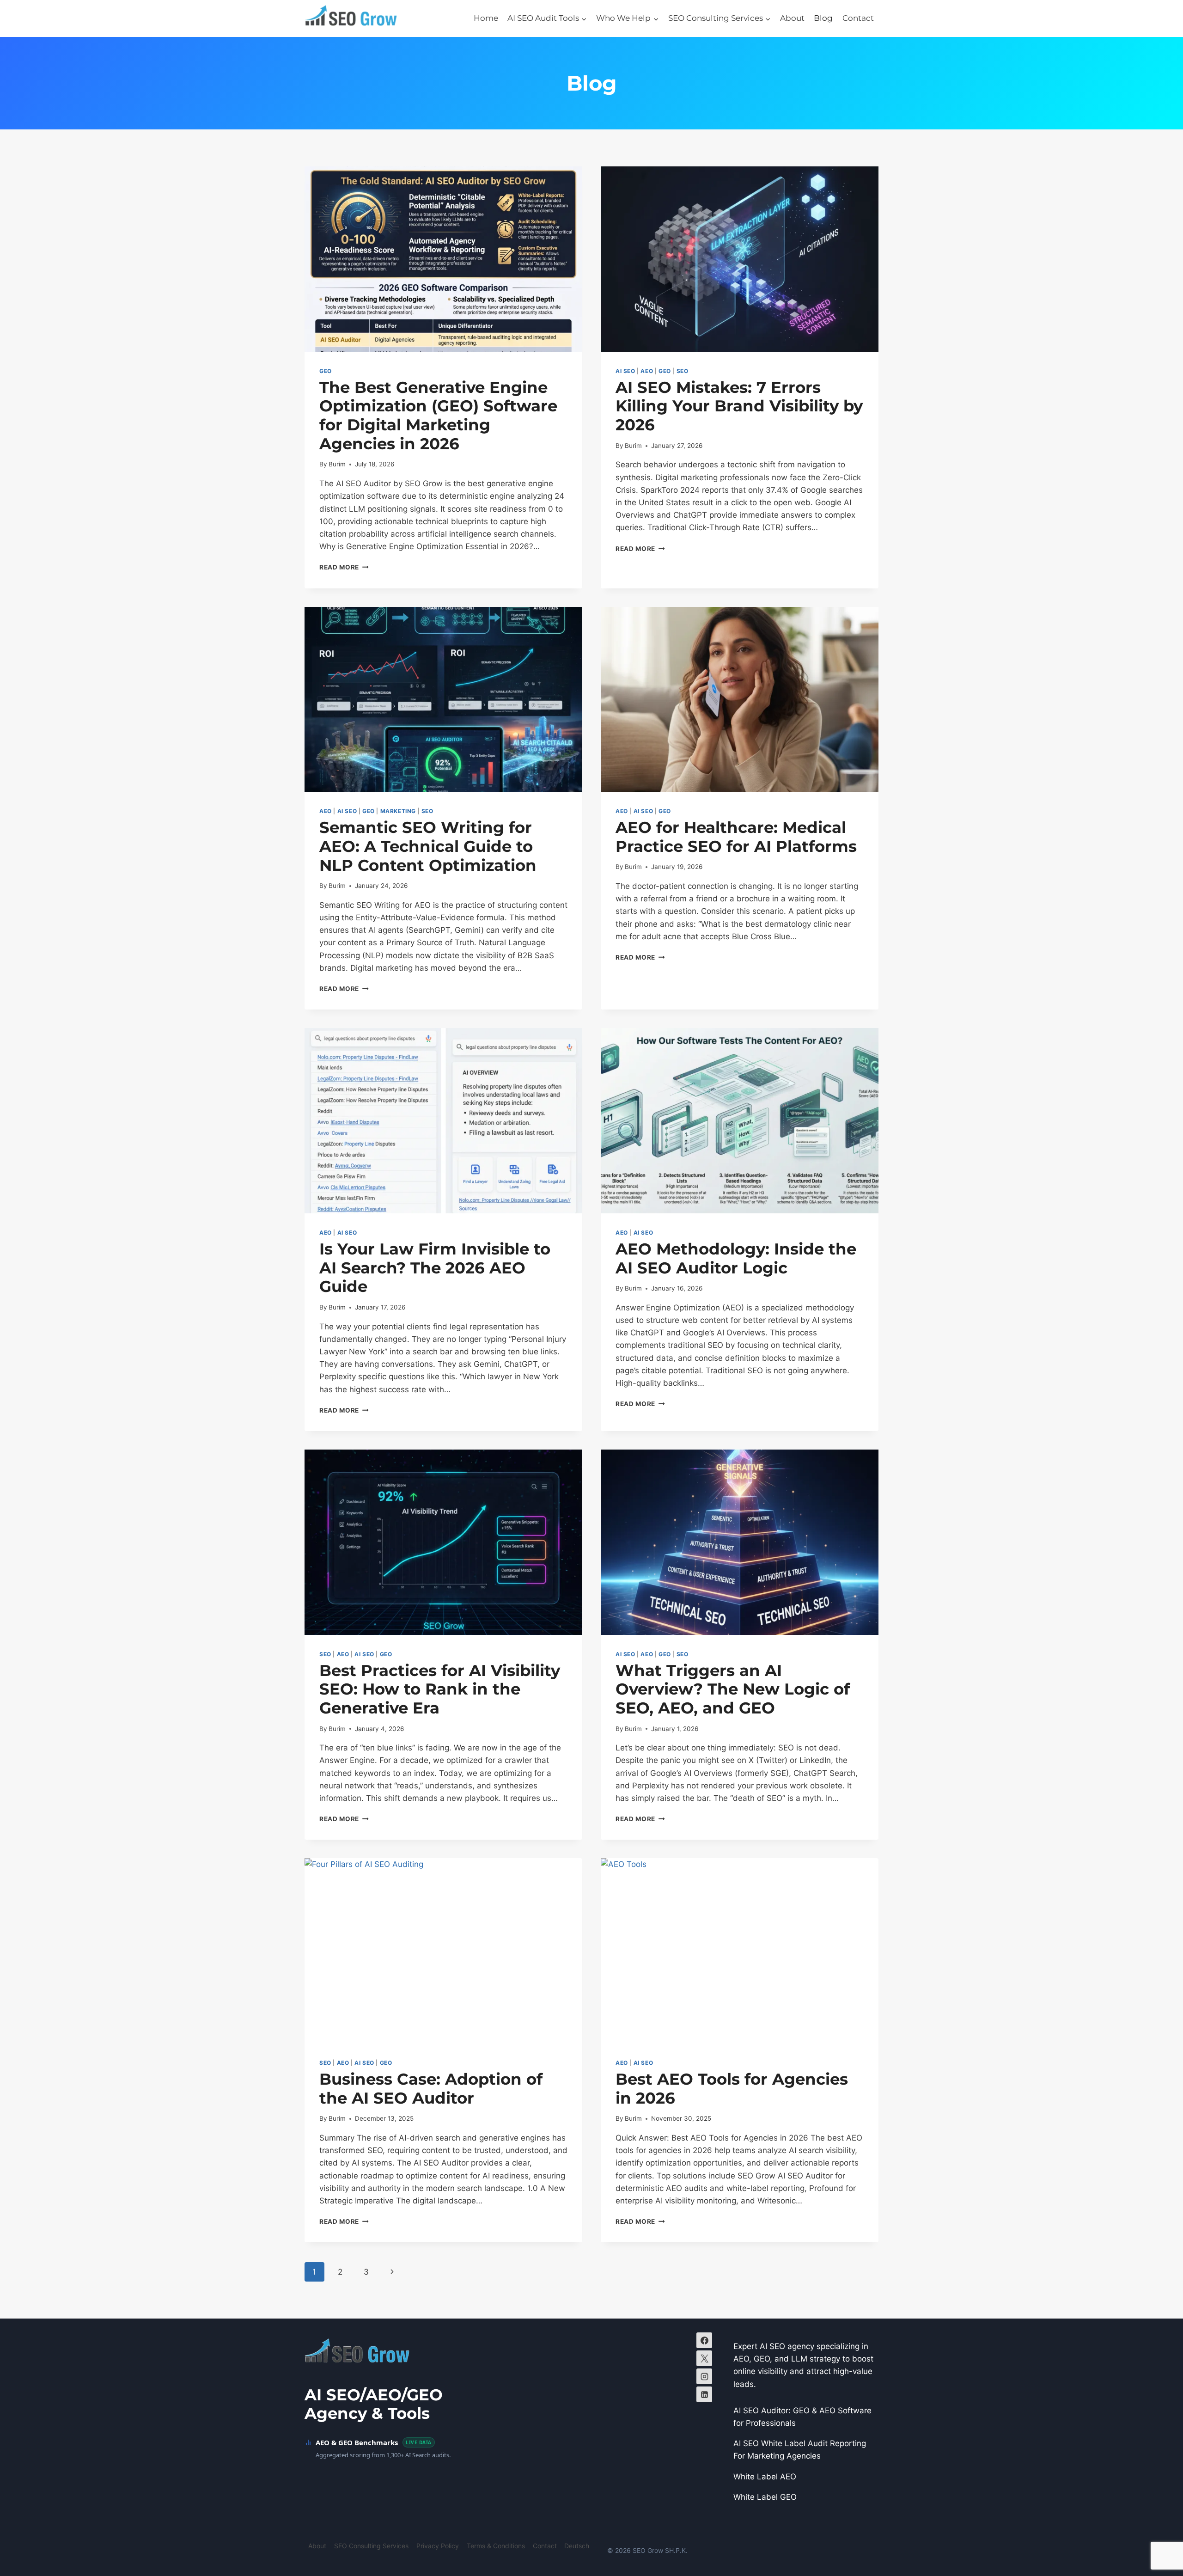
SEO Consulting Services (371, 2546)
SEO (683, 371)
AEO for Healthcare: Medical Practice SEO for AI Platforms (736, 837)
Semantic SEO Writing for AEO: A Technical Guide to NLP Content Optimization (428, 846)
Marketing (398, 811)
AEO (647, 371)
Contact (858, 18)
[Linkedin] (704, 2394)
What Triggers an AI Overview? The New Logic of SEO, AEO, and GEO (733, 1689)
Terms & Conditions (496, 2546)
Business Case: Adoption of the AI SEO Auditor (431, 2089)
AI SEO (625, 371)
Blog (823, 18)
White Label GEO (765, 2497)
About (792, 18)
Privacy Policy (438, 2546)
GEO (326, 371)
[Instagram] (704, 2376)
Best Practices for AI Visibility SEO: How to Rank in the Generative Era (440, 1689)
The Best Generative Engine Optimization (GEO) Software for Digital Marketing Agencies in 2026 (438, 416)
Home (486, 18)
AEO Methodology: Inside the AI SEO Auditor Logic (736, 1258)
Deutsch (577, 2546)
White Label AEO (765, 2477)
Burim (337, 464)
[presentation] (443, 259)
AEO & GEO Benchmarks (357, 2442)
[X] (704, 2358)
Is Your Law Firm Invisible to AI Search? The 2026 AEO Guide (435, 1268)
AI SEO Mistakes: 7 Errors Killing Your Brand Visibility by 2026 (739, 406)
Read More (344, 567)
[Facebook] (704, 2340)
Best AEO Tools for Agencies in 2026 (732, 2089)
